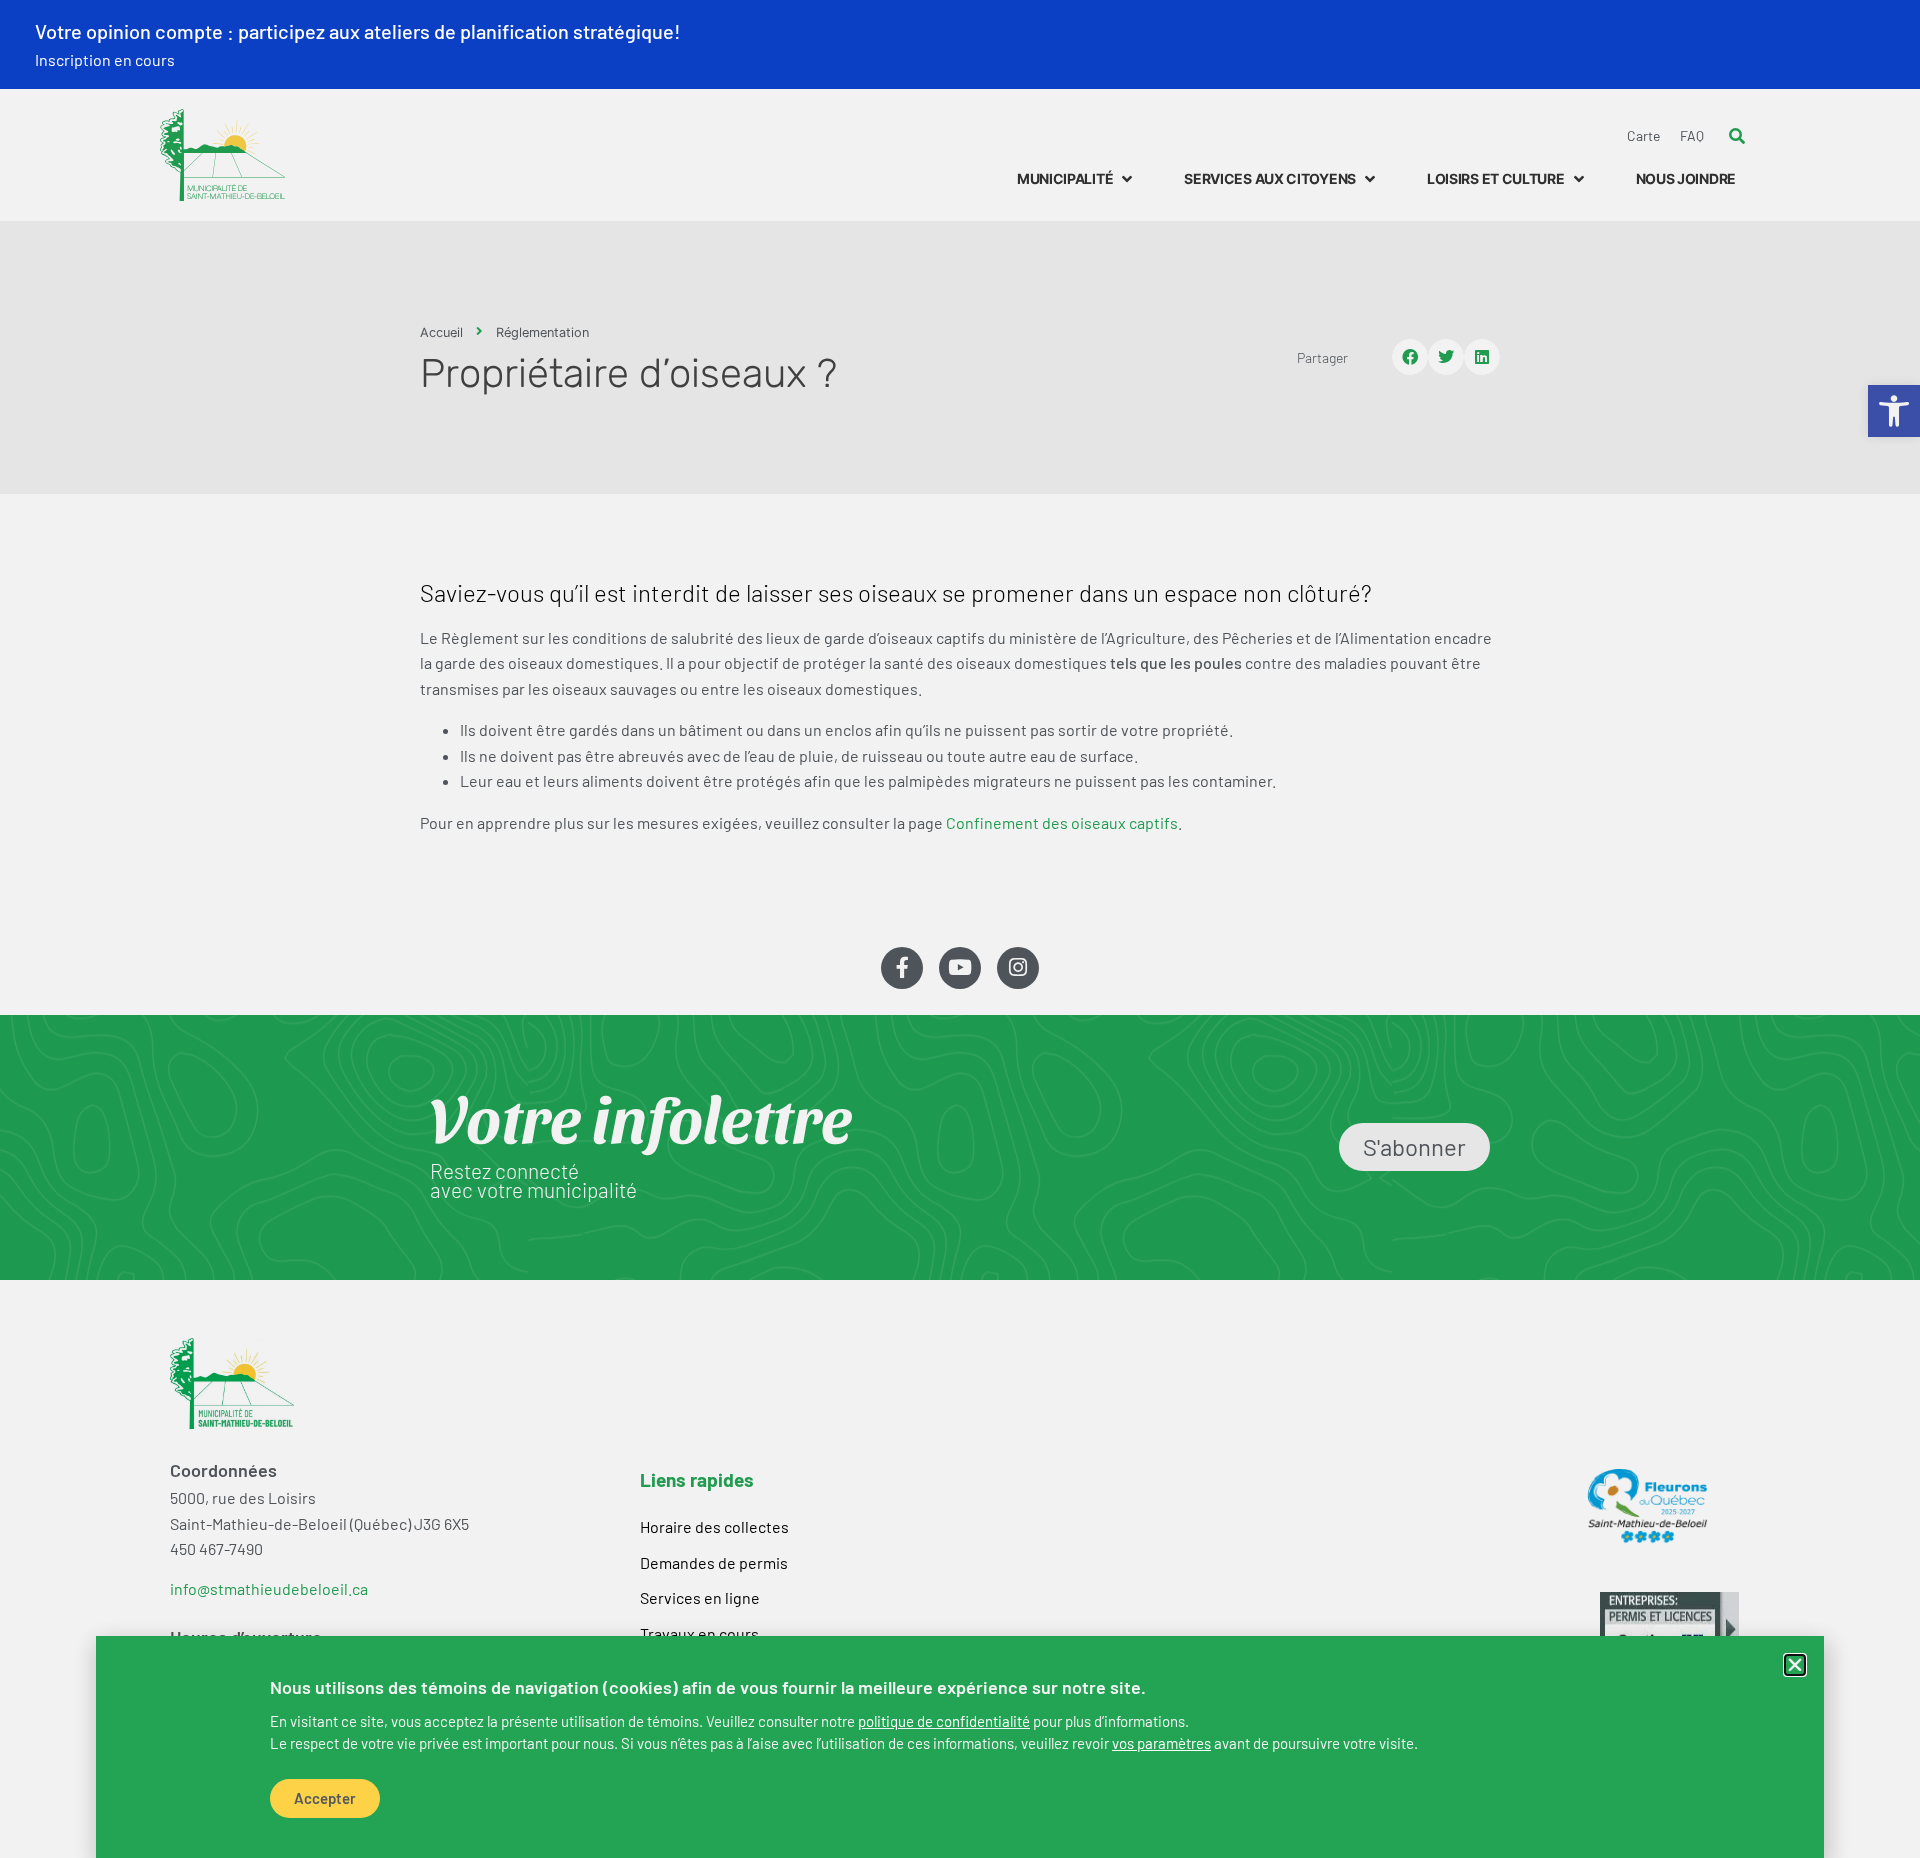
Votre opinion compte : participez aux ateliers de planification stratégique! (358, 31)
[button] (1795, 1665)
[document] (960, 929)
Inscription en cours (105, 59)
